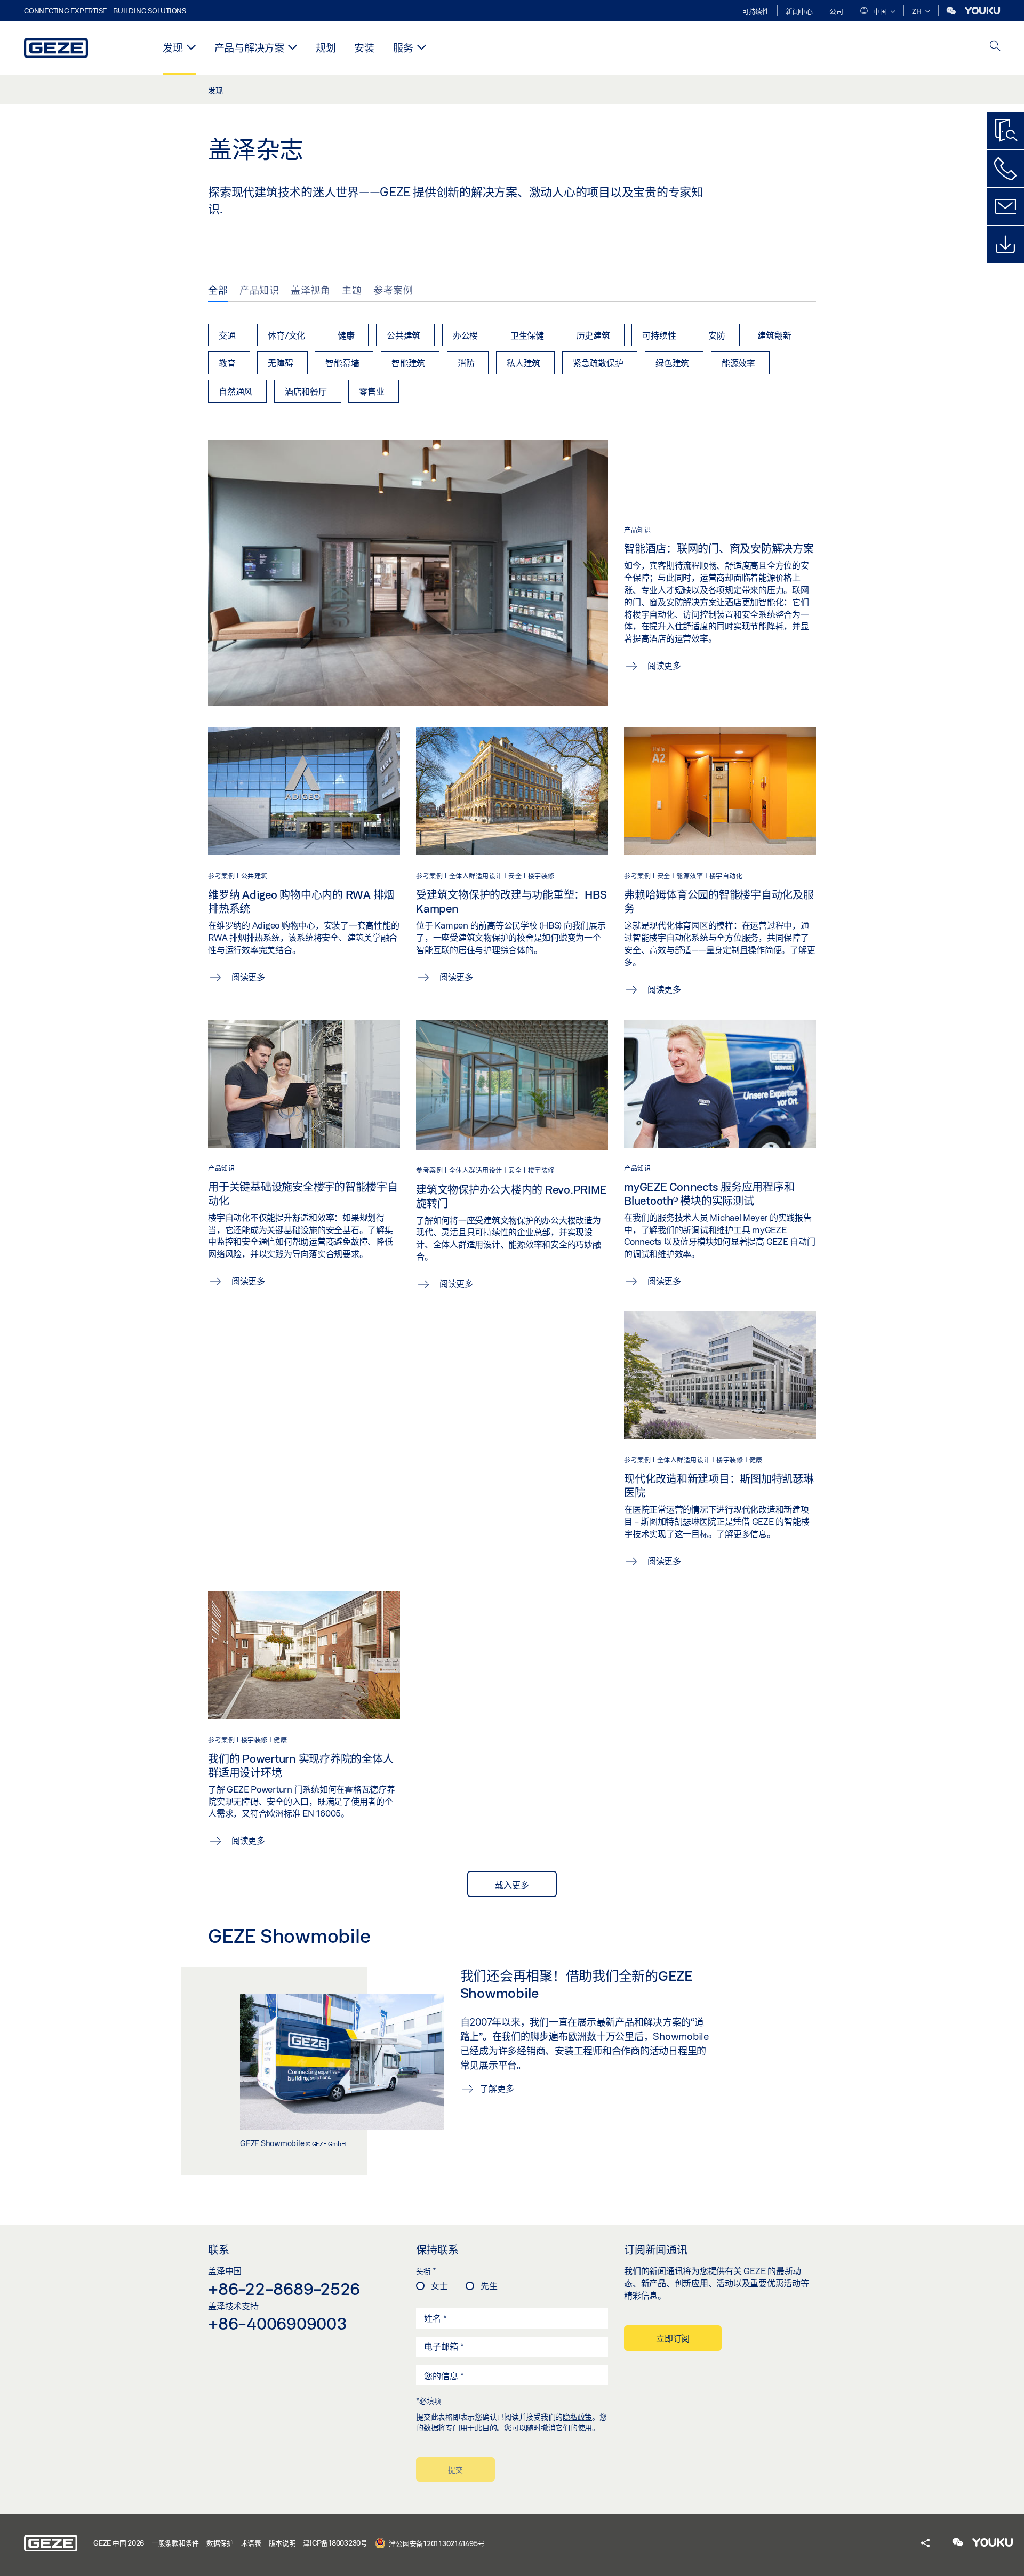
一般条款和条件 (175, 2543)
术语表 (251, 2543)
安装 (364, 48)
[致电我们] (1005, 169)
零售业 (371, 391)
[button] (877, 12)
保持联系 (437, 2250)
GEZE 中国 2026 (119, 2543)
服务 (403, 48)
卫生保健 (527, 335)
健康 (346, 335)
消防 (466, 363)
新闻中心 (799, 11)
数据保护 (220, 2543)
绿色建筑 (672, 363)
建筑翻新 (774, 335)
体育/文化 (286, 335)
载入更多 (512, 1885)
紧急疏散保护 (598, 363)
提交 (455, 2470)
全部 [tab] (218, 290)
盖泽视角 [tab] (310, 290)
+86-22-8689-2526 (284, 2289)
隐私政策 (577, 2417)
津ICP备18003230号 (335, 2543)
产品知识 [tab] (259, 290)
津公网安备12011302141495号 (436, 2543)
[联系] (1005, 206)
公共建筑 (403, 335)
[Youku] (982, 11)
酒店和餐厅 (306, 391)
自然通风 (235, 391)
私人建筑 (523, 363)
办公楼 (465, 335)
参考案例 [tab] (393, 290)
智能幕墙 (342, 363)
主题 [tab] (352, 290)
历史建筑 (593, 335)
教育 (227, 363)
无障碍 (280, 363)
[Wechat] (952, 11)
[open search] (995, 47)
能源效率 (738, 363)
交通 (227, 335)
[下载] (1005, 244)
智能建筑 (408, 363)
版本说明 (282, 2543)
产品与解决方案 (249, 48)
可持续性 (755, 11)
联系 (219, 2250)
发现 (173, 48)
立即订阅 (673, 2338)
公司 (836, 11)
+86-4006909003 (278, 2323)
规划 (326, 48)
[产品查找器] (1005, 131)
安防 (717, 335)
